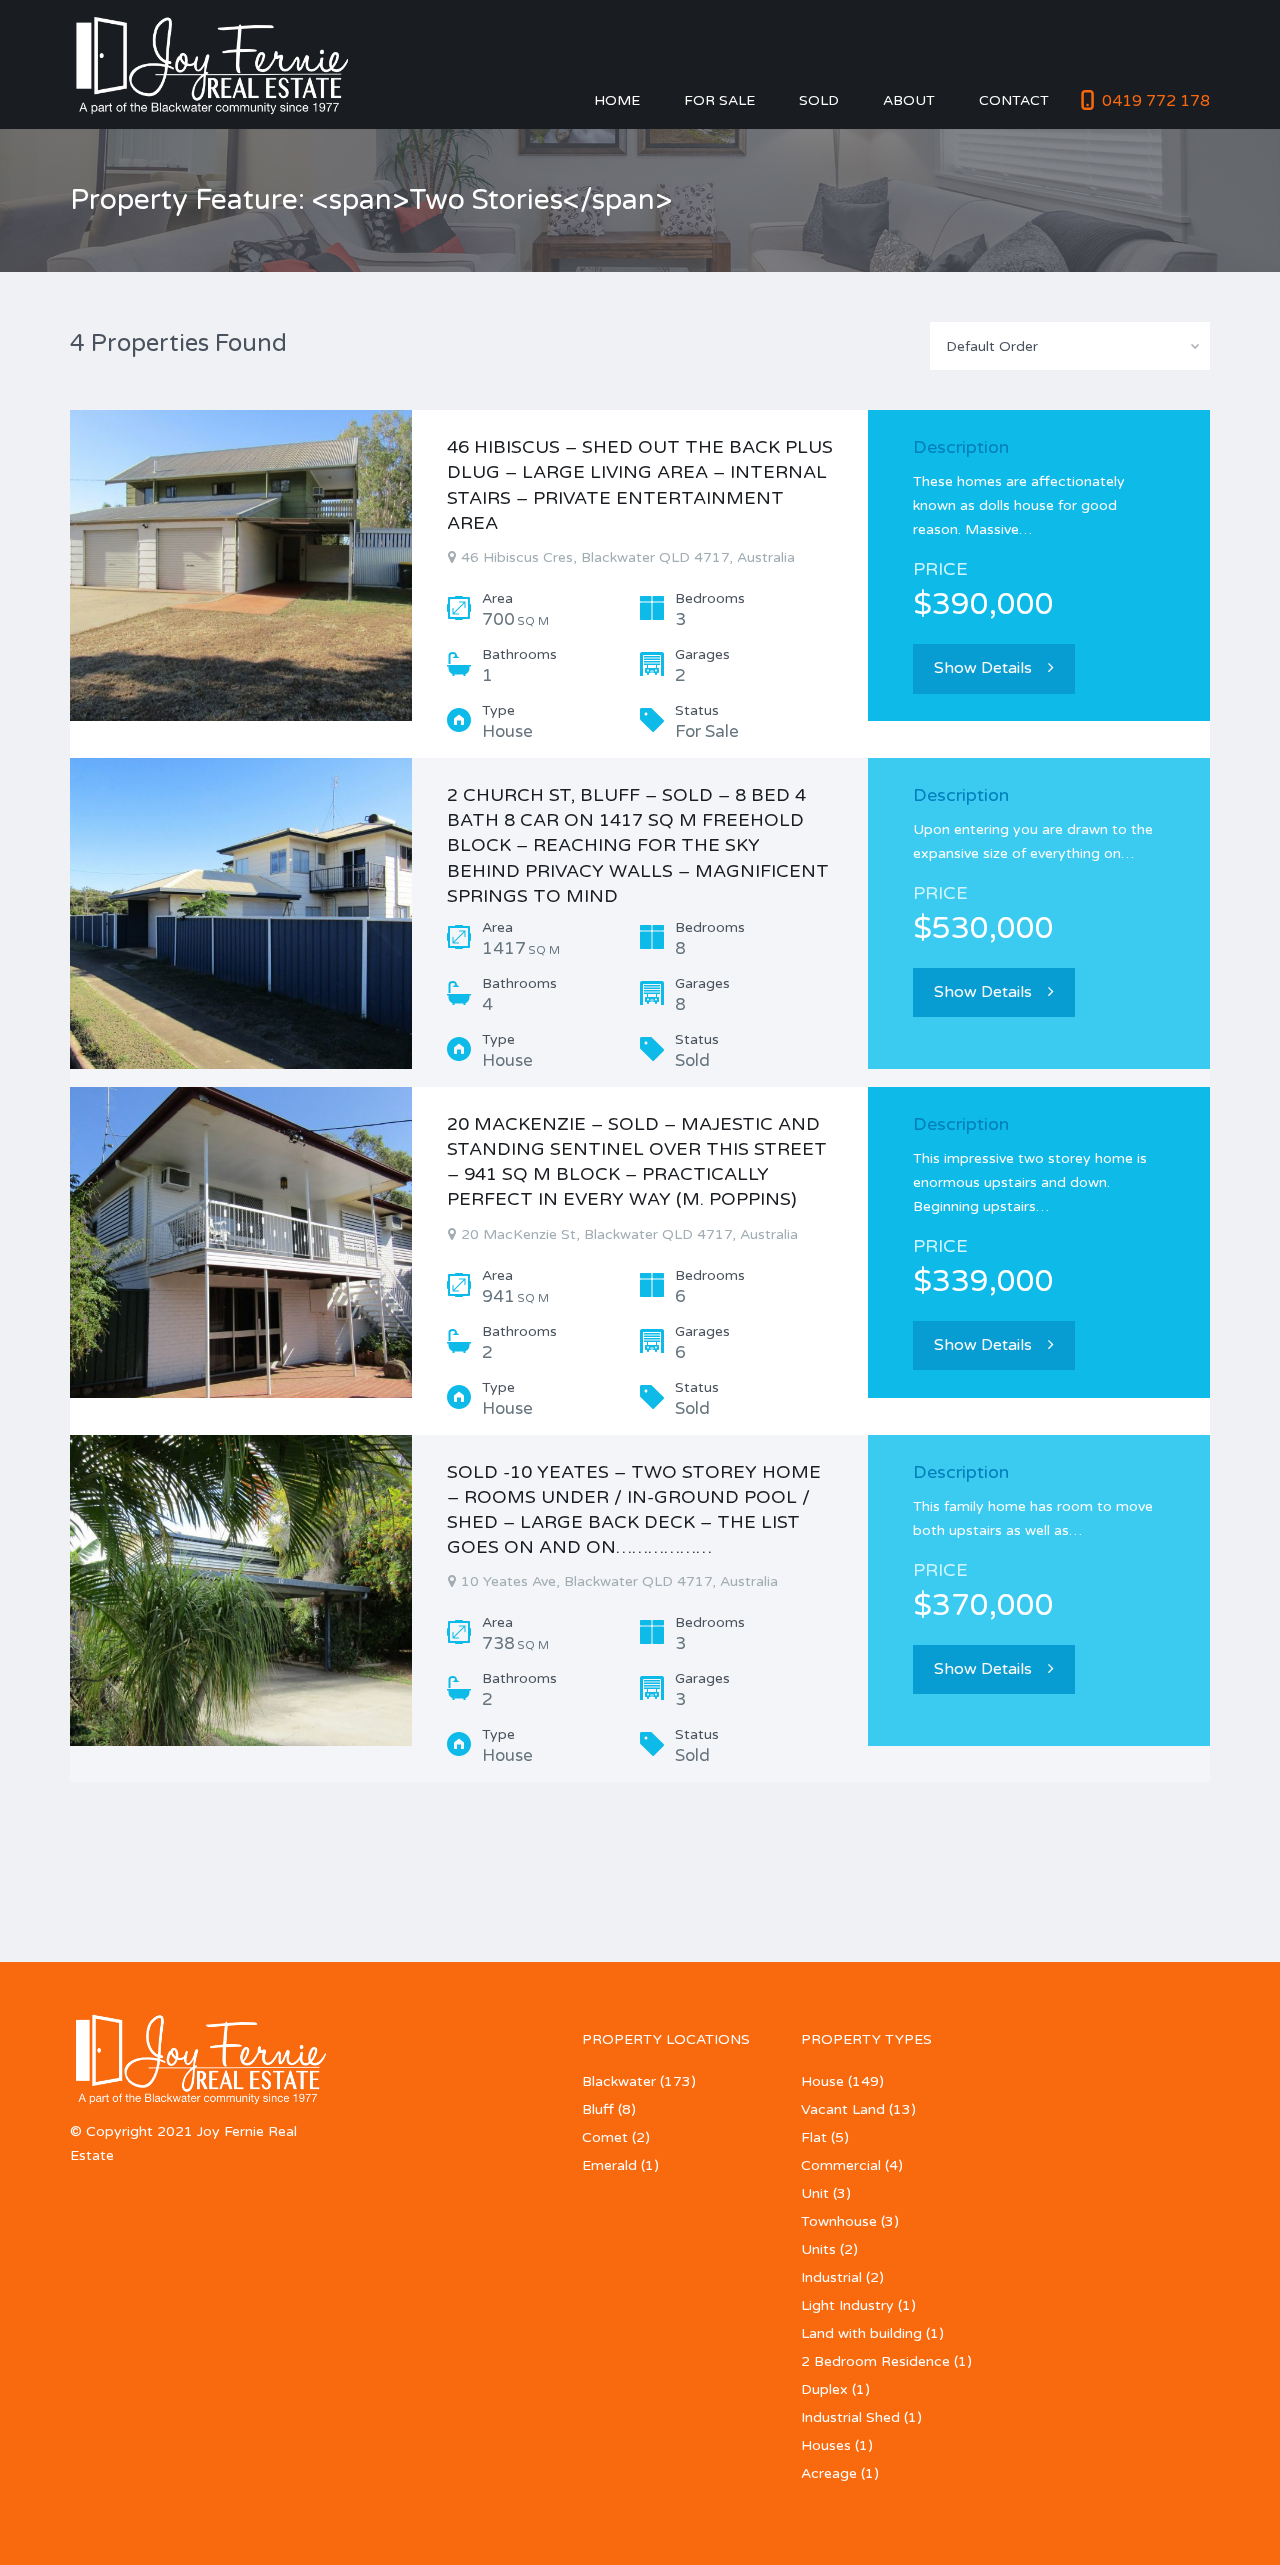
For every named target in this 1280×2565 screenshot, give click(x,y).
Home (617, 100)
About (909, 100)
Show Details (983, 668)
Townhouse (839, 2221)
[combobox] (1070, 346)
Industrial (831, 2277)
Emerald (609, 2165)
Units (818, 2249)
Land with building (861, 2333)
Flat (814, 2137)
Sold (819, 100)
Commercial (841, 2165)
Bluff (598, 2109)
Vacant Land (843, 2109)
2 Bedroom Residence (875, 2361)
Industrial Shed (850, 2417)
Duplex (824, 2389)
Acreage (829, 2473)
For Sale (719, 100)
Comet (605, 2137)
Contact (1014, 100)
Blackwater (619, 2081)
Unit (815, 2193)
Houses (826, 2445)
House (822, 2081)
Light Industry (847, 2305)
